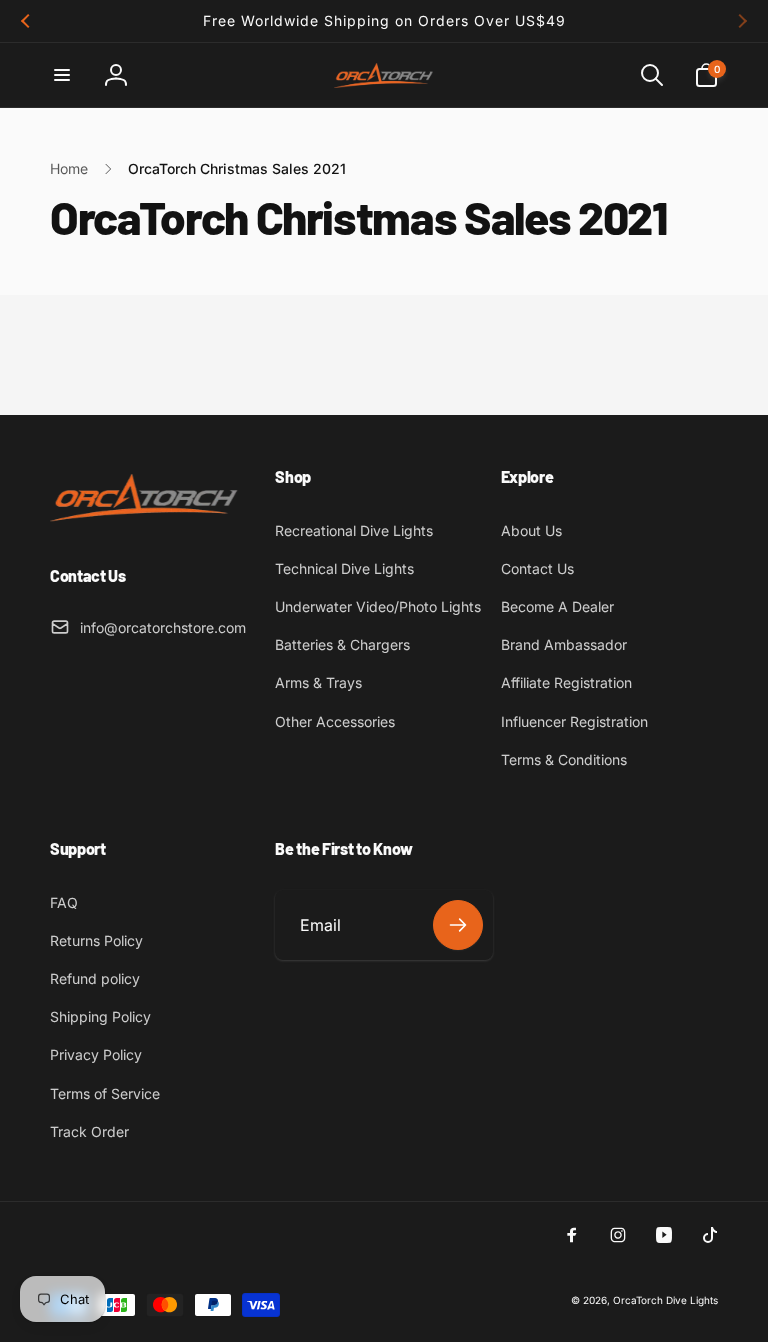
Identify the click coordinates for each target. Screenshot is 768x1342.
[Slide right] (742, 21)
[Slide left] (26, 21)
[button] (62, 75)
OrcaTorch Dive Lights (665, 1300)
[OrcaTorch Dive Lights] (150, 523)
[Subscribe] (458, 925)
